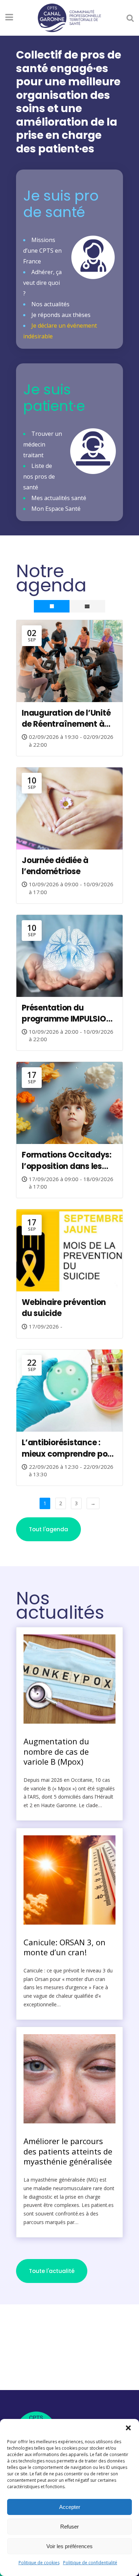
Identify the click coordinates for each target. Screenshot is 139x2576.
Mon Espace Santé (56, 509)
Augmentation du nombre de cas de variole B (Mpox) (56, 1751)
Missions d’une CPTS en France (42, 251)
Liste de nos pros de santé (39, 477)
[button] (128, 2428)
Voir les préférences (69, 2546)
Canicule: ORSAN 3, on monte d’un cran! (65, 1947)
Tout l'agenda (48, 1529)
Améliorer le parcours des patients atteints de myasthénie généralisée (68, 2151)
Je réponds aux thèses (61, 315)
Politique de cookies (39, 2563)
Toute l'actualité (52, 2271)
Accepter (70, 2507)
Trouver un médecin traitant (43, 444)
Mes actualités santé (59, 498)
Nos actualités (50, 304)
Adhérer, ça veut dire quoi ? (42, 283)
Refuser (69, 2527)
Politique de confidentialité (90, 2563)
